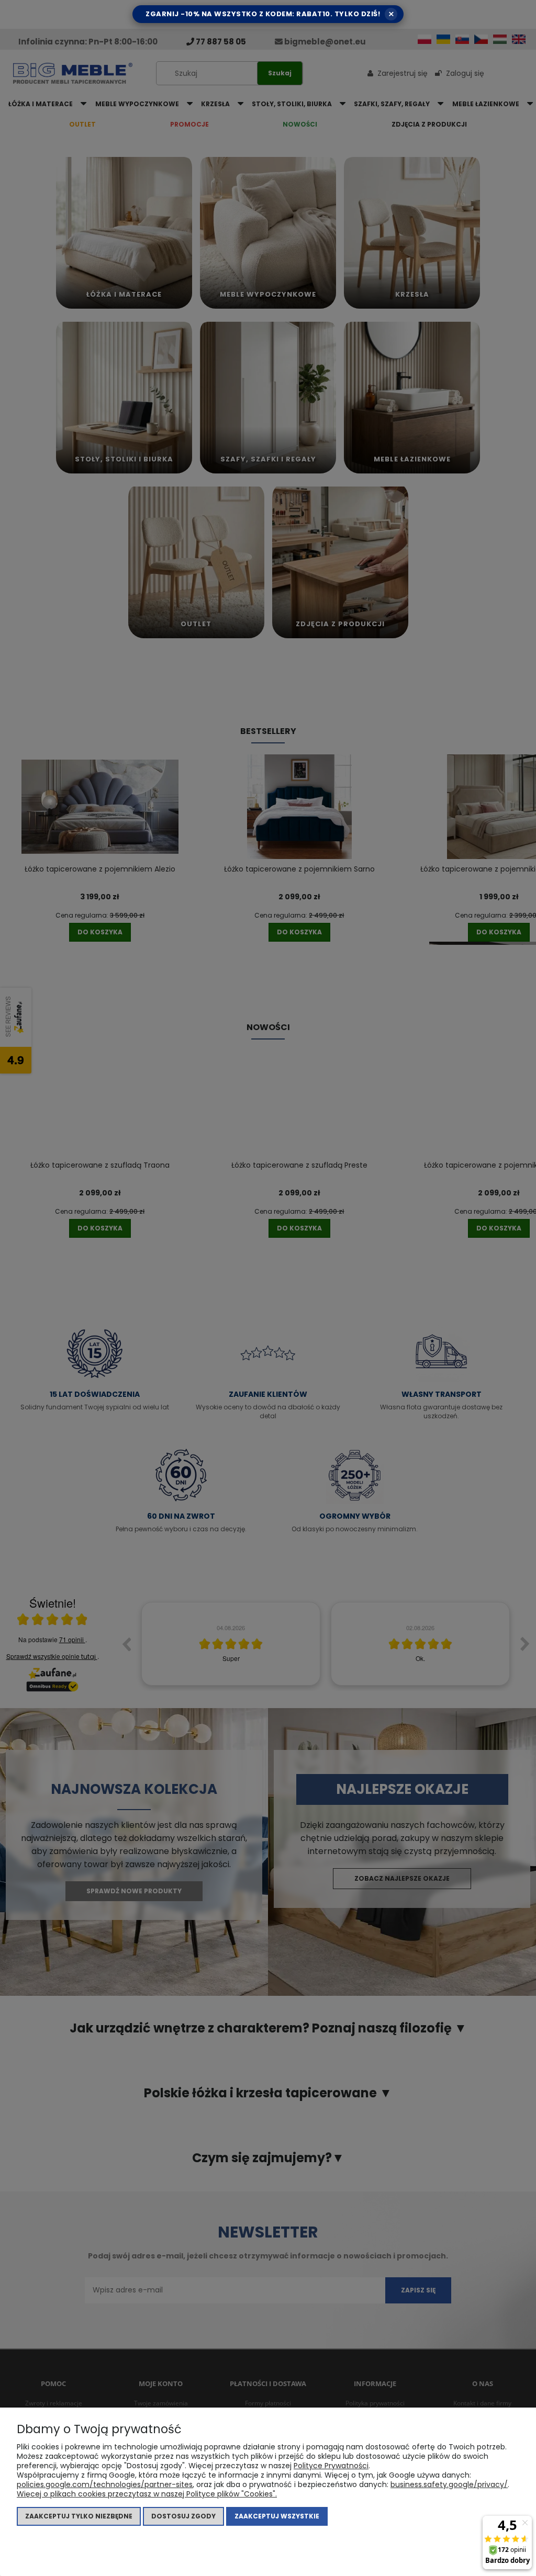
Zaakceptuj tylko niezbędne (79, 2516)
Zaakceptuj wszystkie (277, 2516)
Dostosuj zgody (183, 2516)
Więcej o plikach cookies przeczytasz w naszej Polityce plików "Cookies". (147, 2494)
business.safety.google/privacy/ (449, 2484)
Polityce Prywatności (331, 2466)
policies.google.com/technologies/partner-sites (105, 2484)
